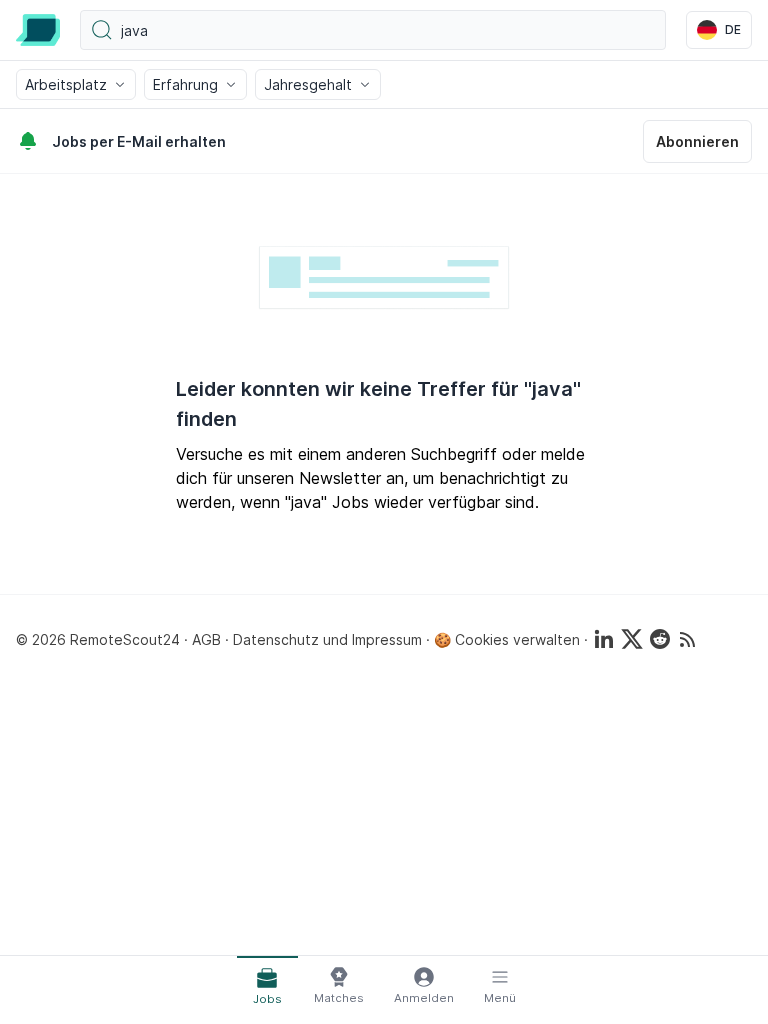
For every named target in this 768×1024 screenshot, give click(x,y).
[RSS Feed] (688, 639)
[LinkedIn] (604, 639)
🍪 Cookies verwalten (507, 639)
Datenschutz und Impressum (327, 639)
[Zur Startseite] (38, 30)
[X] (632, 639)
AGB (206, 639)
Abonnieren (697, 141)
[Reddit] (660, 639)
